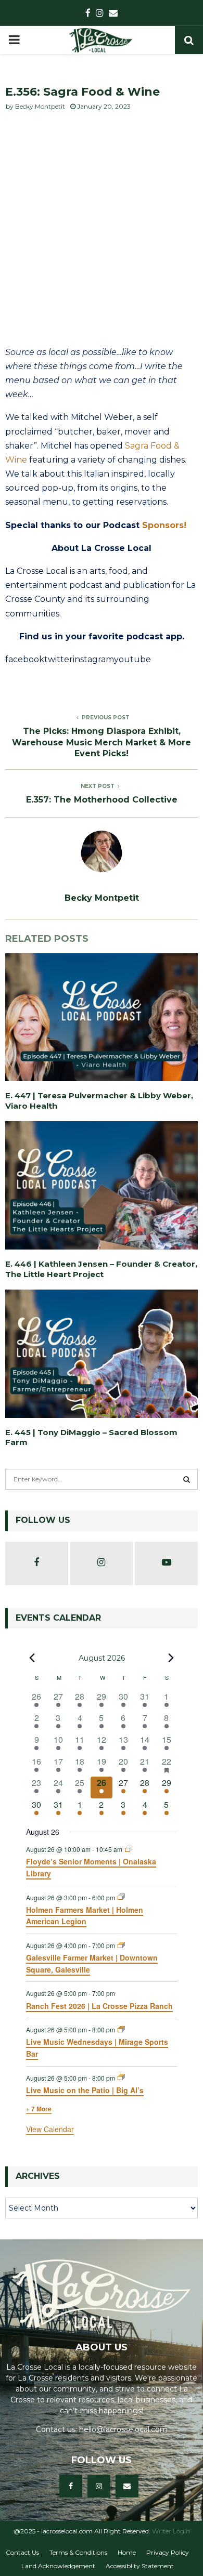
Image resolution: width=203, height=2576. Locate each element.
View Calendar (50, 2129)
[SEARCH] (187, 1479)
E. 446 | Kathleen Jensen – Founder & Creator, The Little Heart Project (101, 1269)
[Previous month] (32, 1658)
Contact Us (22, 2552)
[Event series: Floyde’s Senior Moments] (129, 1849)
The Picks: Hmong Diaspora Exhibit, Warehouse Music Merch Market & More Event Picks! (102, 742)
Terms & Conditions (78, 2552)
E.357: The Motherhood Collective (102, 800)
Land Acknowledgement (58, 2566)
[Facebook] (71, 2486)
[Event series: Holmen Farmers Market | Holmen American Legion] (121, 1897)
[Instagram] (99, 2486)
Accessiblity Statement (140, 2566)
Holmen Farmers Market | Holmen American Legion (85, 1916)
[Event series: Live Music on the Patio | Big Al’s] (121, 2077)
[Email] (127, 2486)
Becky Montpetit (40, 106)
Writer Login (171, 2531)
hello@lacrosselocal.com (123, 2429)
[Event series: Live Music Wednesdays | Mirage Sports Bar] (121, 2029)
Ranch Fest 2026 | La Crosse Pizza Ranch (99, 2006)
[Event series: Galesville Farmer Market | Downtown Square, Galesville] (121, 1945)
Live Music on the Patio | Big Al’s (85, 2090)
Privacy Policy (168, 2552)
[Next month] (171, 1658)
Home (127, 2552)
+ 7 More (39, 2109)
